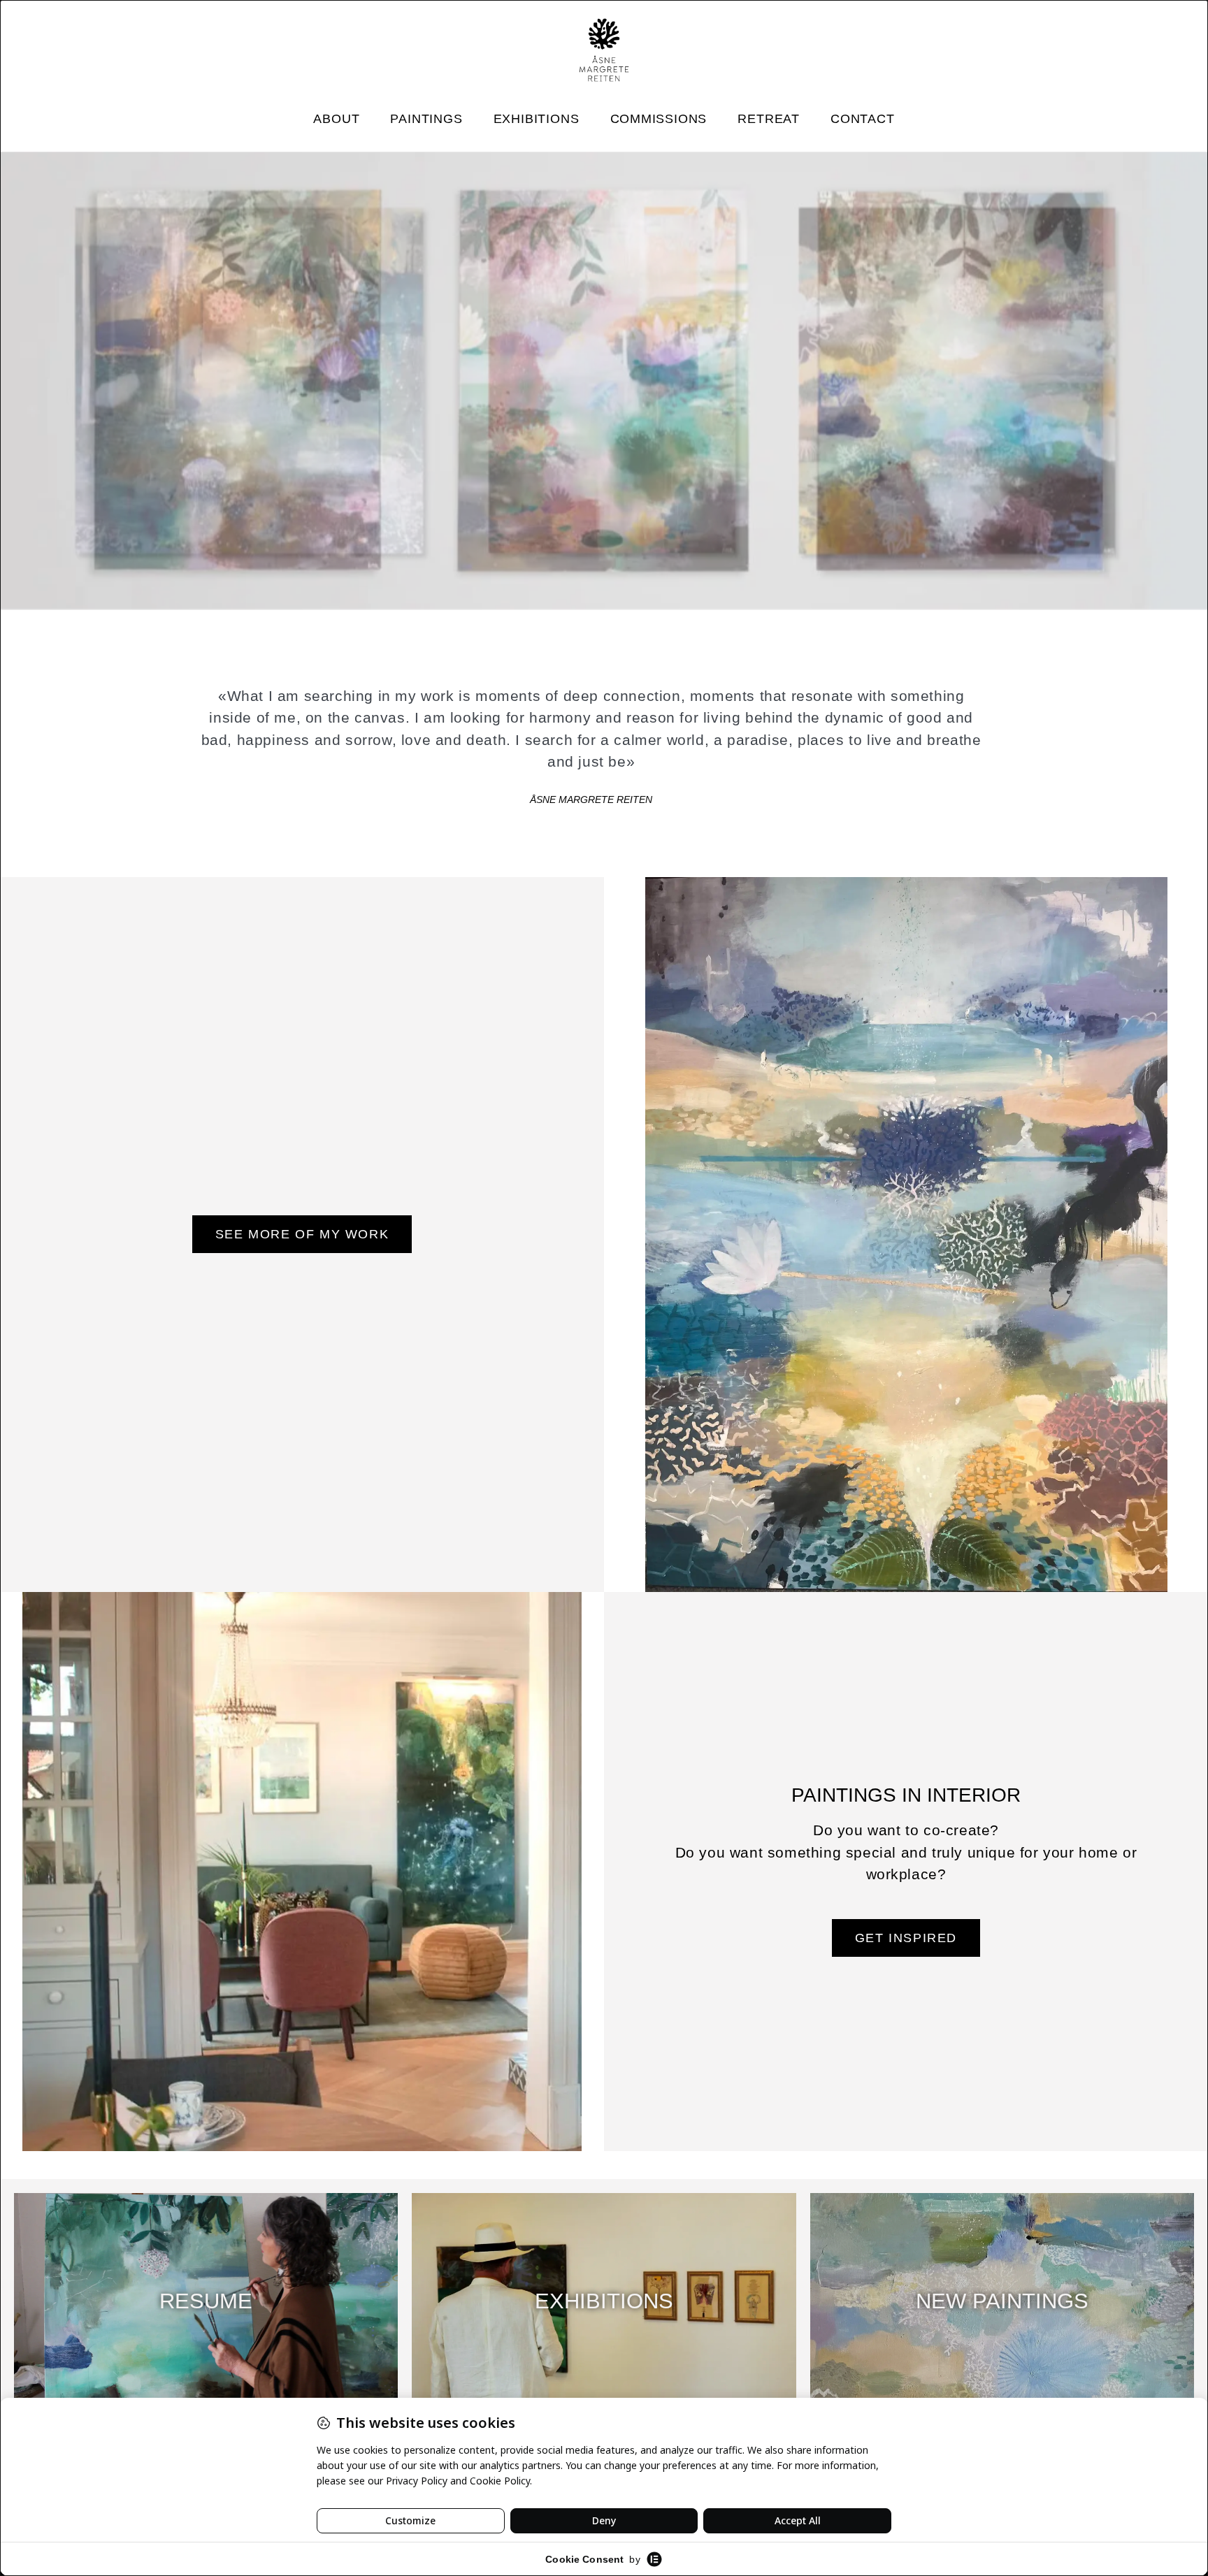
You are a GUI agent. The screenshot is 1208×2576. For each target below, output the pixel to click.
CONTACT (863, 119)
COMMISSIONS (659, 119)
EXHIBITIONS (537, 119)
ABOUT (336, 119)
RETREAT (769, 119)
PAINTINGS (426, 119)
